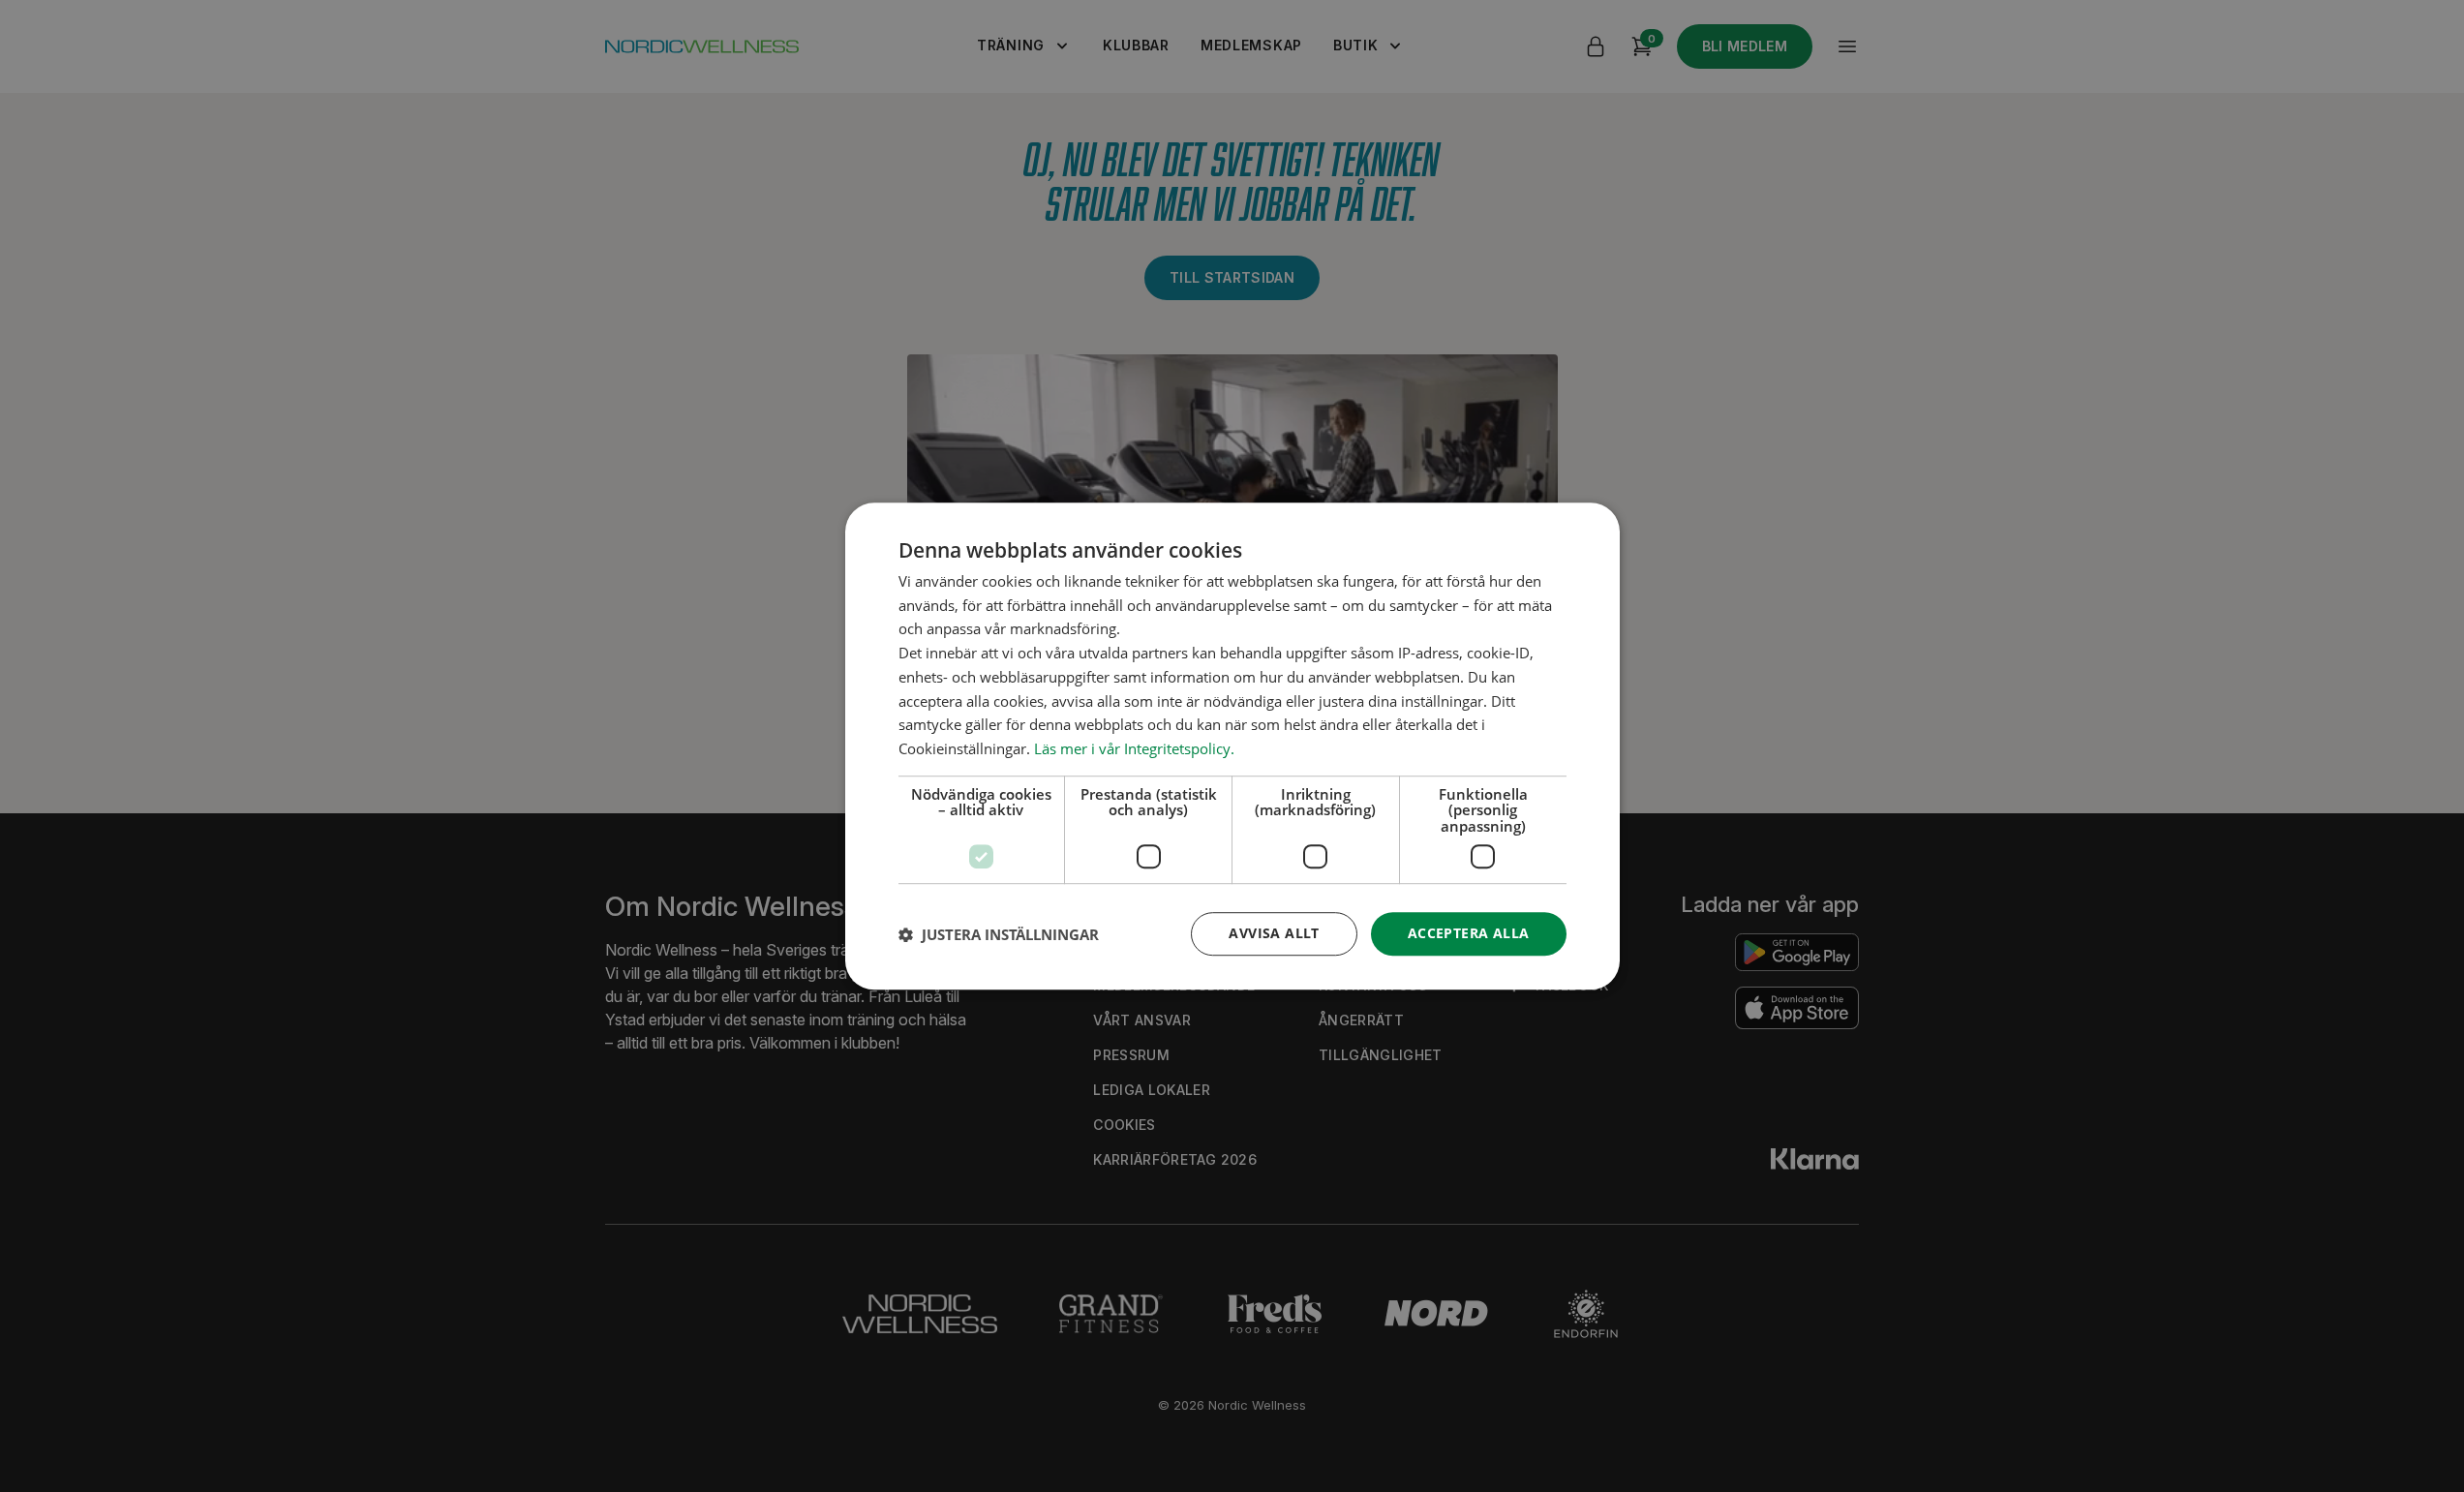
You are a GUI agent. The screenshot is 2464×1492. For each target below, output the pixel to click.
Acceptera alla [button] (1469, 934)
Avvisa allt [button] (1274, 934)
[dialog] (1232, 746)
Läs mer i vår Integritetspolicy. (1134, 748)
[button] (999, 934)
